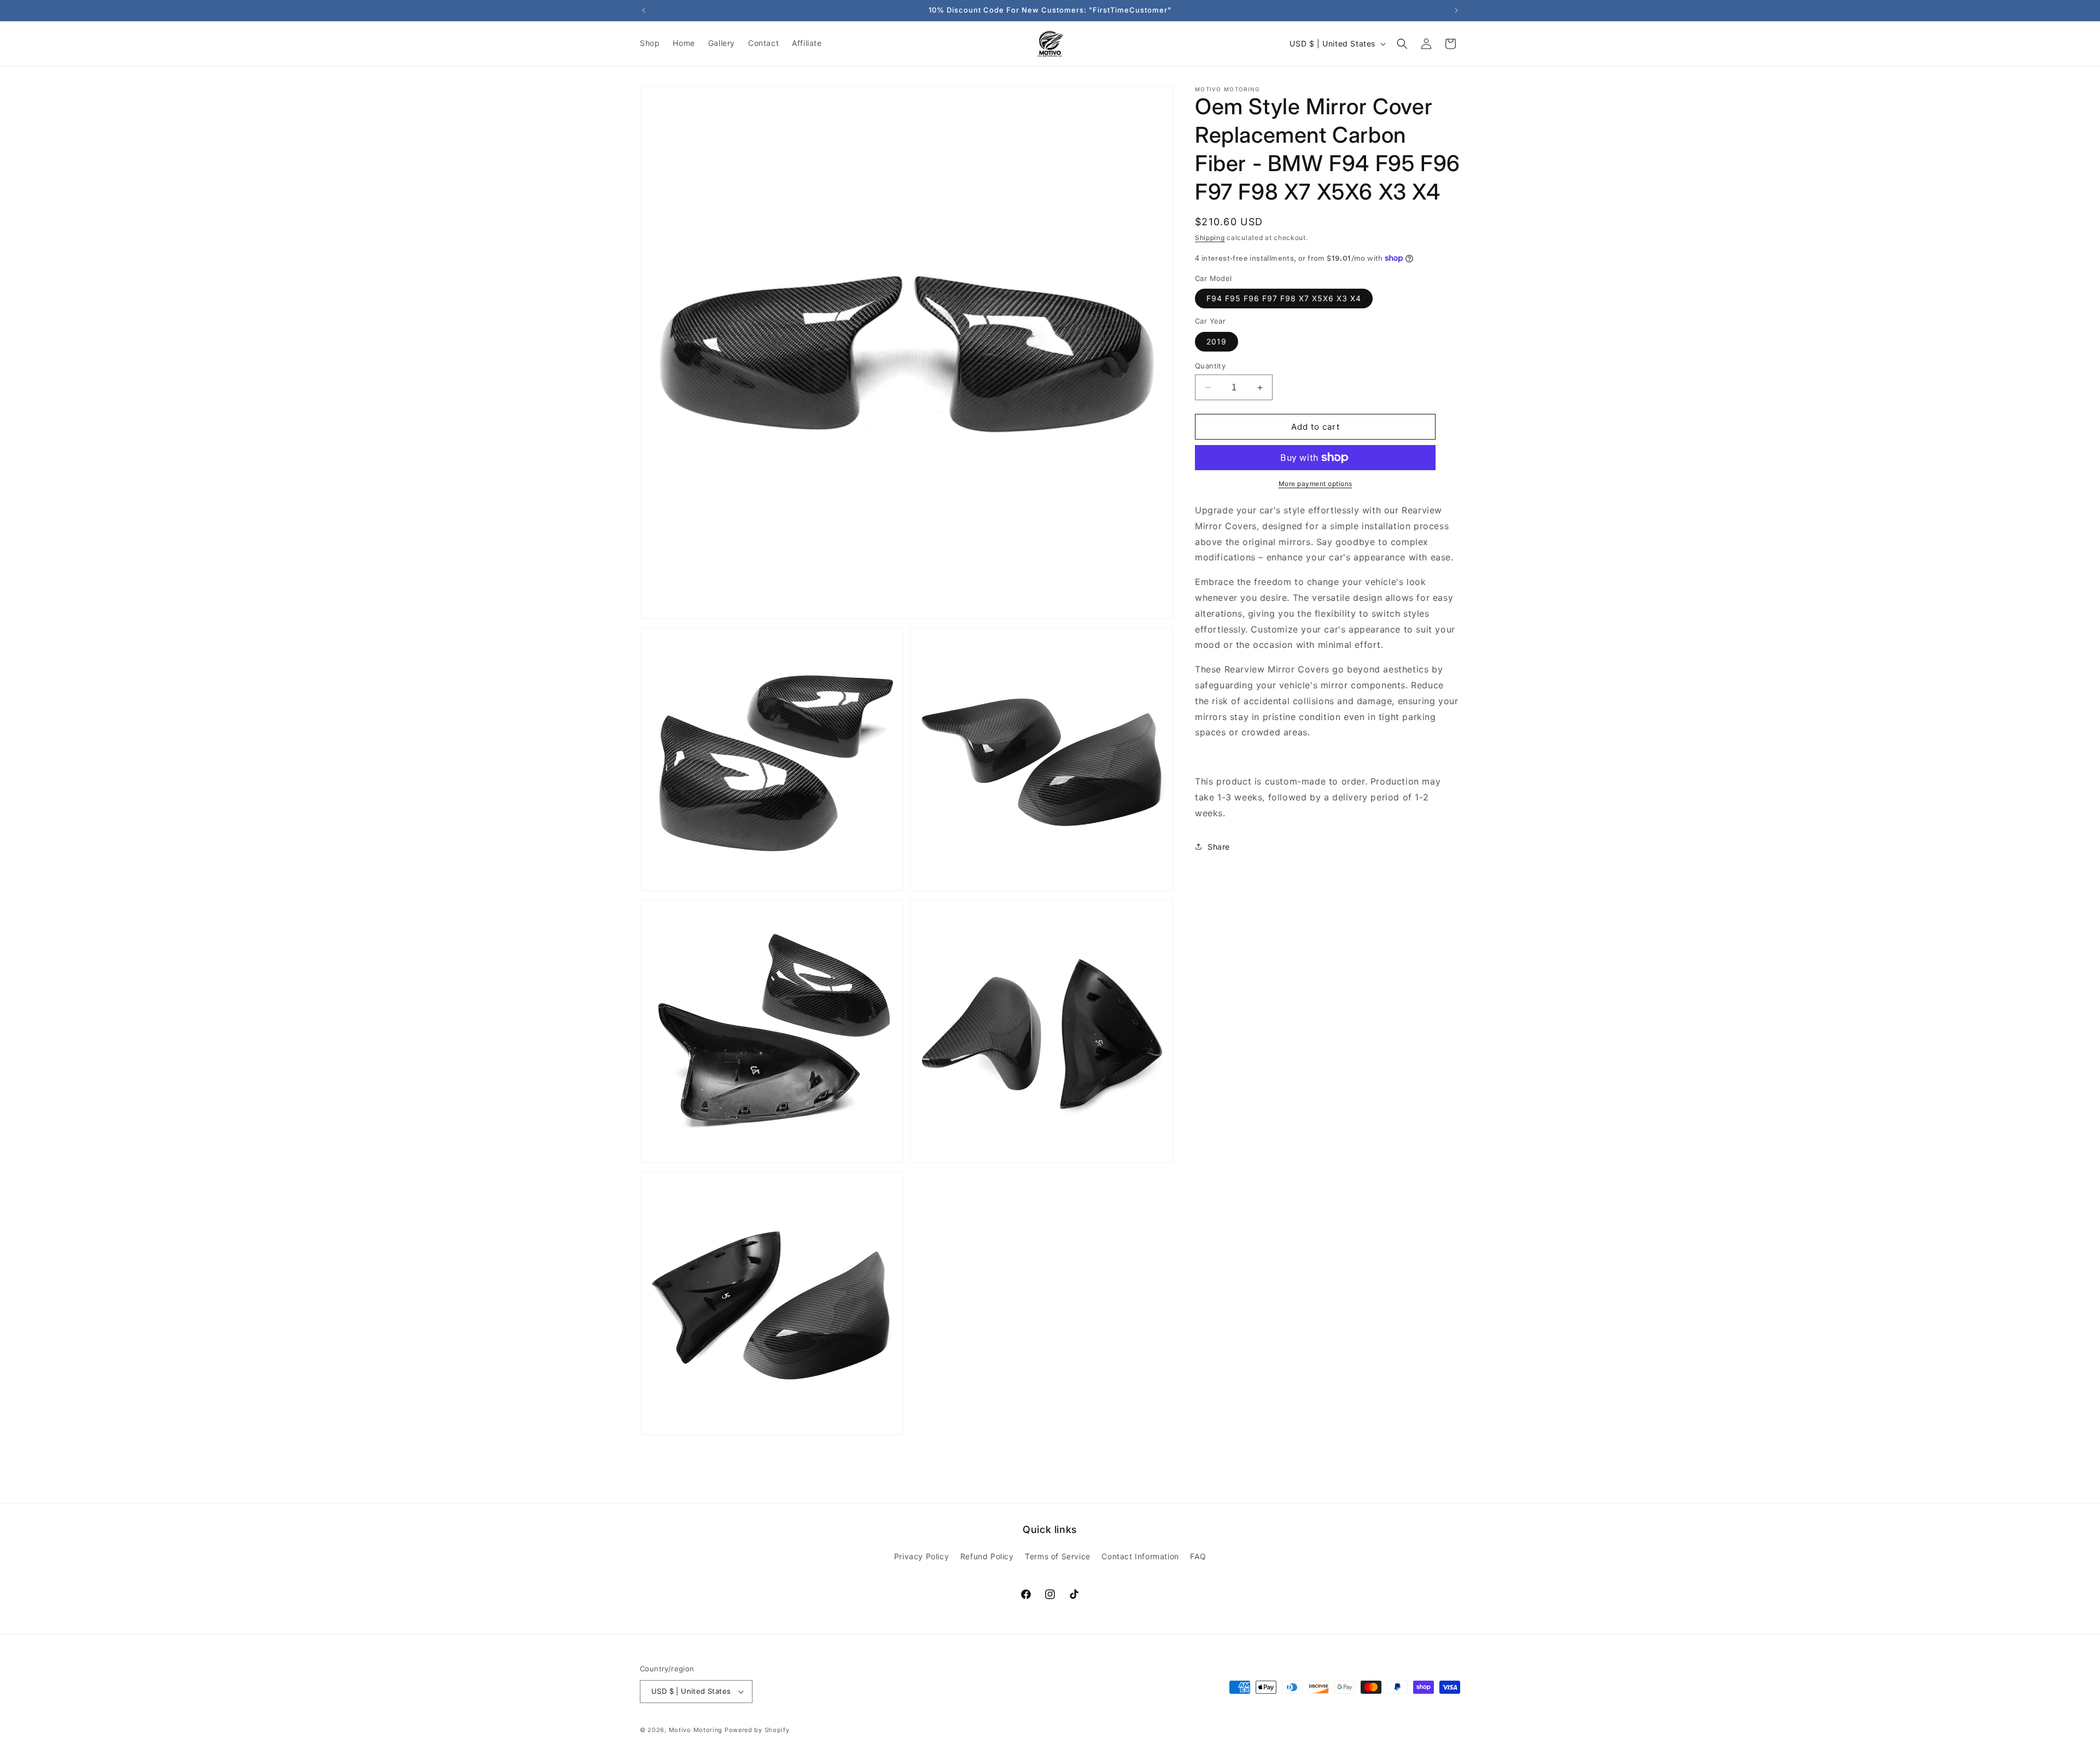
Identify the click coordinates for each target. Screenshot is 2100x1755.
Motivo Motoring (696, 1730)
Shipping (1210, 238)
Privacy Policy (921, 1556)
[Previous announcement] (644, 10)
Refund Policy (987, 1556)
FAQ (1198, 1556)
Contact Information (1140, 1556)
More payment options (1316, 484)
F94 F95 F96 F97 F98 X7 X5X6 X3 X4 (1284, 298)
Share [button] (1219, 847)
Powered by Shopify (757, 1730)
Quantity (1210, 366)
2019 (1217, 341)
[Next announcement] (1456, 10)
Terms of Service (1058, 1556)
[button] (1402, 44)
